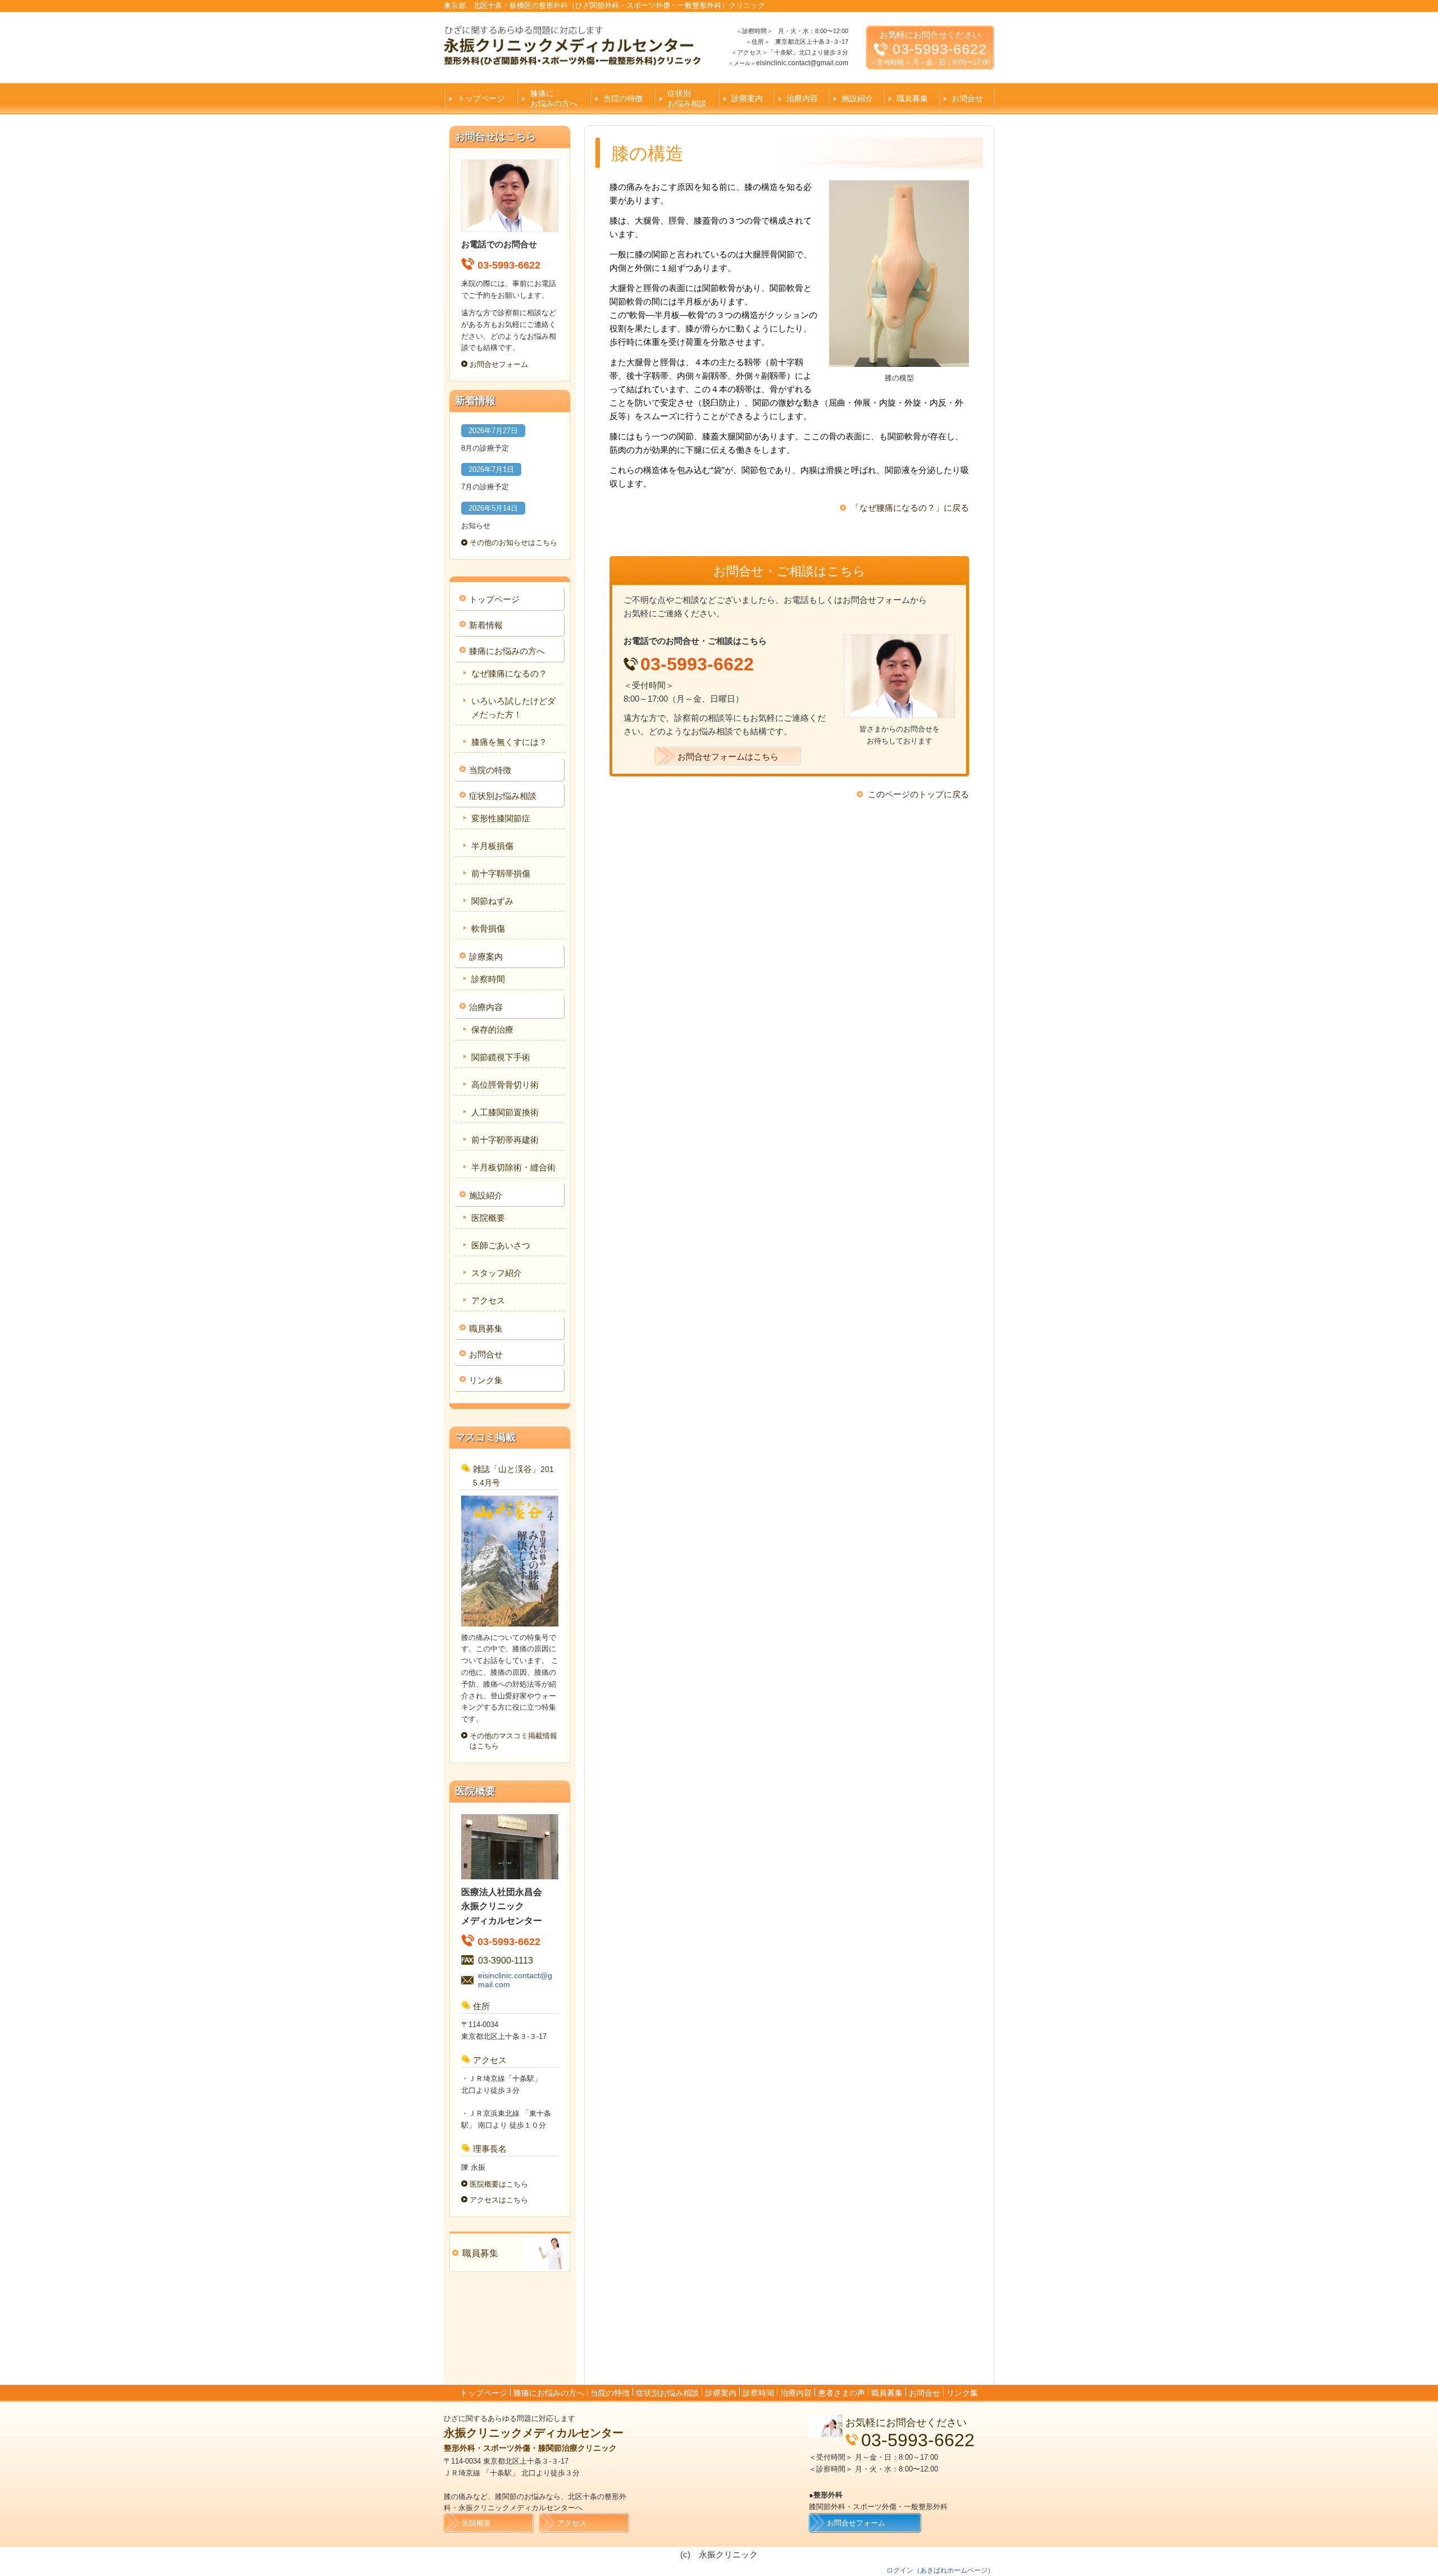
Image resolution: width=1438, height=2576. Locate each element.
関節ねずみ (492, 901)
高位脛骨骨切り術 (505, 1085)
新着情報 (486, 625)
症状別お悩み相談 (687, 98)
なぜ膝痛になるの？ (509, 673)
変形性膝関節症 (501, 818)
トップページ (481, 98)
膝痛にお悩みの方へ (554, 98)
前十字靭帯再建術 (505, 1140)
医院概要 (488, 1218)
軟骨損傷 (488, 928)
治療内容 (802, 98)
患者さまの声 (841, 2393)
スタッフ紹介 (497, 1273)
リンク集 (486, 1380)
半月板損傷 (492, 846)
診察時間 (488, 979)
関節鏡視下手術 (501, 1057)
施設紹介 (857, 98)
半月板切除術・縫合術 (513, 1167)
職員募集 (912, 98)
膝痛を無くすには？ (509, 742)
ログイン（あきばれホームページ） (940, 2570)
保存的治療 (492, 1030)
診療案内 (747, 98)
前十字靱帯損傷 (501, 873)
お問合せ (967, 98)
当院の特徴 (623, 98)
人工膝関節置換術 (505, 1112)
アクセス (488, 1300)
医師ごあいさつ (501, 1245)
